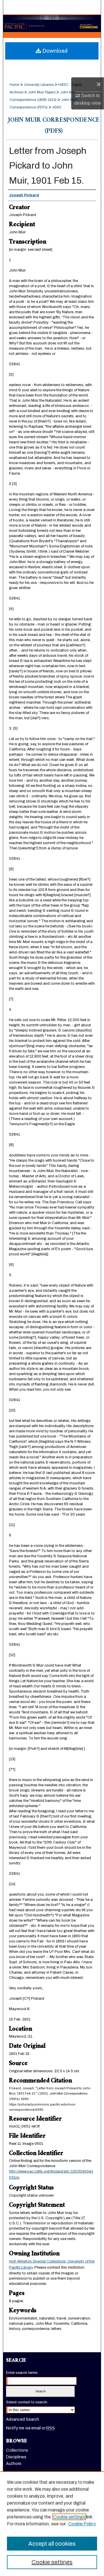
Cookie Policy (82, 2524)
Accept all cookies (52, 2544)
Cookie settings (69, 2517)
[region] (52, 2524)
